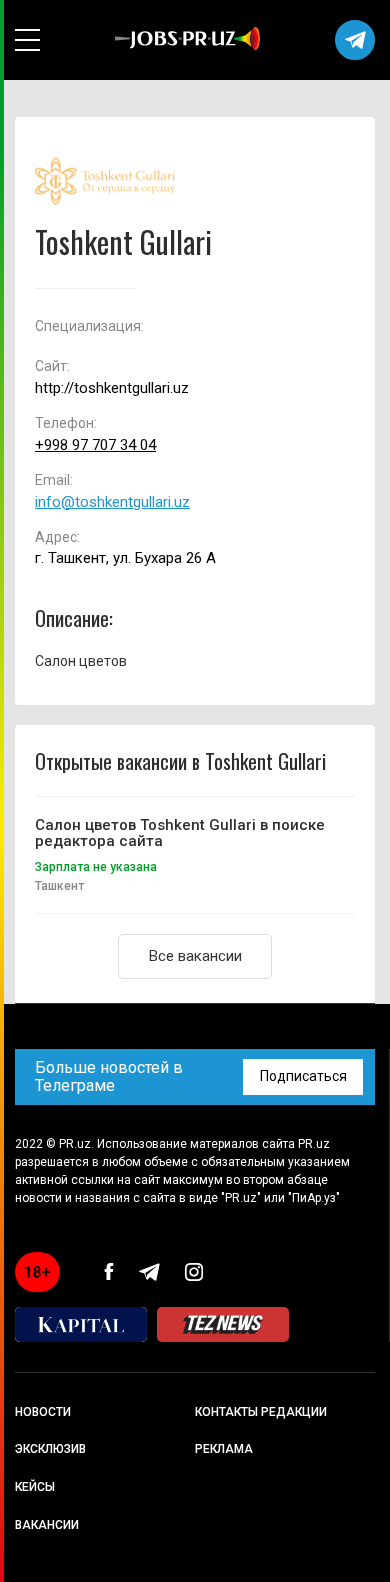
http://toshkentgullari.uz (112, 388)
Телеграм (355, 40)
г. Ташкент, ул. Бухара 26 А (125, 558)
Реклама (224, 1449)
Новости (43, 1412)
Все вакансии (195, 956)
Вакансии (47, 1525)
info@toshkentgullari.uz (112, 502)
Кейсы (35, 1487)
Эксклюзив (50, 1449)
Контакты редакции (261, 1412)
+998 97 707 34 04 (95, 445)
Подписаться (303, 1076)
